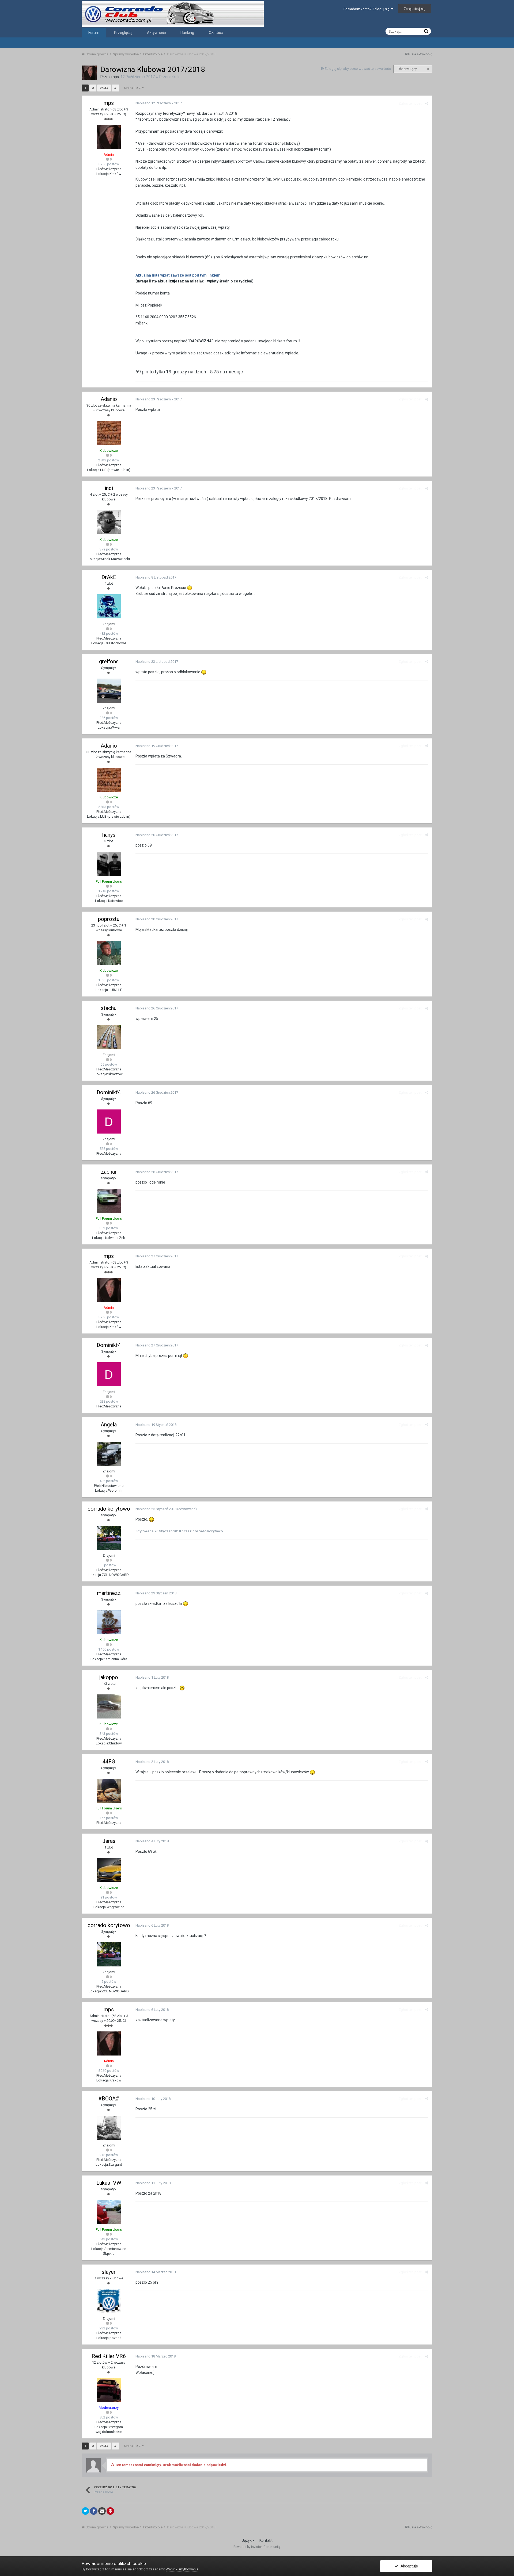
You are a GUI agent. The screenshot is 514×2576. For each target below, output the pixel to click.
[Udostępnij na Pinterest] (110, 2511)
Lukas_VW (109, 2183)
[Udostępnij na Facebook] (94, 2511)
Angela (109, 1425)
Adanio (109, 399)
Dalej (104, 88)
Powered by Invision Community (257, 2547)
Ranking (187, 33)
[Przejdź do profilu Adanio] (109, 433)
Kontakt (266, 2540)
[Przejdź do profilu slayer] (109, 2301)
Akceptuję (408, 2566)
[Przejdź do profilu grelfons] (109, 691)
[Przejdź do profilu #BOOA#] (109, 2128)
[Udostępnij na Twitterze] (85, 2511)
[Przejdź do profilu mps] (89, 73)
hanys (109, 835)
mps (115, 77)
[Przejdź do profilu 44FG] (109, 1791)
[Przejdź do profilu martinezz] (109, 1622)
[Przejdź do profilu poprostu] (109, 953)
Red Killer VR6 (109, 2356)
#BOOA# (109, 2099)
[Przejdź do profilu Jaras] (109, 1870)
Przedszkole (170, 77)
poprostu (109, 919)
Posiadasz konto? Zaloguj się (367, 9)
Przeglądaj (123, 33)
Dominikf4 (109, 1092)
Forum (94, 33)
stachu (109, 1008)
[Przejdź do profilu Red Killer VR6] (109, 2390)
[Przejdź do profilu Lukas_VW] (109, 2212)
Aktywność (156, 33)
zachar (109, 1172)
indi (109, 488)
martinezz (109, 1593)
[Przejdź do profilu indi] (109, 522)
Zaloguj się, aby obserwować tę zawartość (358, 69)
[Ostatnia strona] (115, 88)
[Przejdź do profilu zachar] (109, 1201)
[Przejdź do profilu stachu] (109, 1037)
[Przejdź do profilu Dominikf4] (109, 1122)
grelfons (109, 661)
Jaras (109, 1841)
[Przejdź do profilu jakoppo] (109, 1706)
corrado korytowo (109, 1509)
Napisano (159, 103)
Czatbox (216, 33)
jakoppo (109, 1677)
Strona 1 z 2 (133, 88)
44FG (109, 1762)
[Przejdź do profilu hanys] (109, 864)
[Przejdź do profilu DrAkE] (109, 606)
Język (247, 2540)
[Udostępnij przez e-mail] (102, 2511)
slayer (109, 2272)
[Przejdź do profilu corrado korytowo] (109, 1538)
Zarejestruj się (415, 9)
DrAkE (109, 577)
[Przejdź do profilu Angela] (109, 1454)
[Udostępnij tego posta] (427, 103)
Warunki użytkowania (182, 2569)
